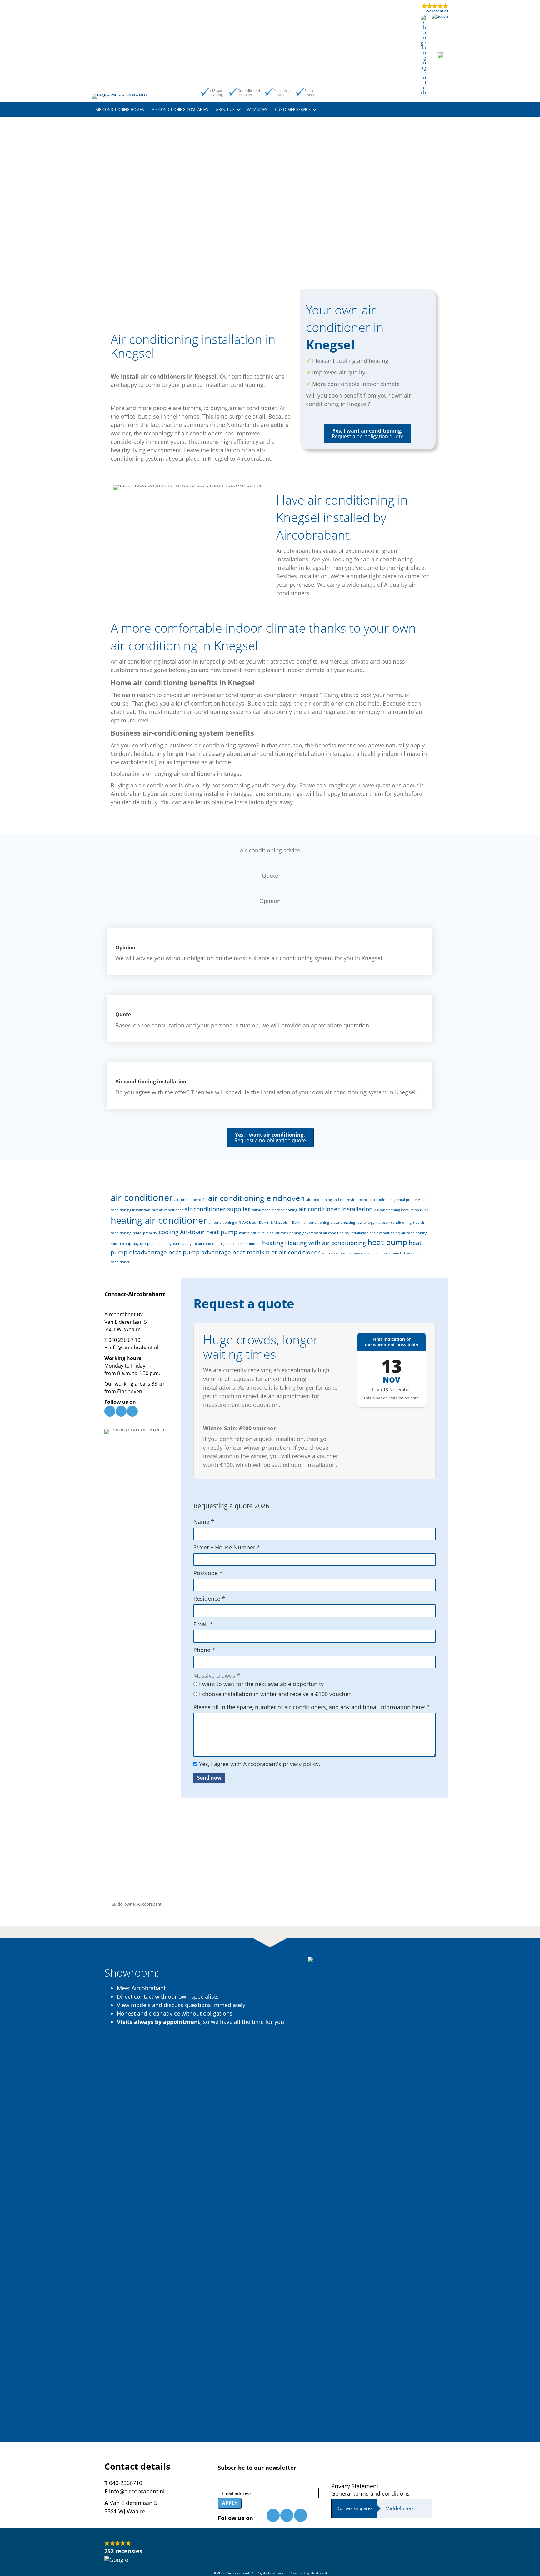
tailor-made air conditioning (275, 1210)
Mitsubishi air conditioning (279, 1233)
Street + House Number (227, 1547)
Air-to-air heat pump (209, 1232)
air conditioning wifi (225, 1223)
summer (356, 1253)
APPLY (230, 2503)
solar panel (373, 1253)
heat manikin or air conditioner (276, 1252)
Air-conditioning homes (120, 110)
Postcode (208, 1573)
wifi (325, 1253)
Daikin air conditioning (311, 1223)
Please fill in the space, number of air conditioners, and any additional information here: (312, 1707)
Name (204, 1522)
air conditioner (142, 1198)
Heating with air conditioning (325, 1243)
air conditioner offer (190, 1200)
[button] (239, 110)
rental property (145, 1233)
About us (225, 110)
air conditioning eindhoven (256, 1198)
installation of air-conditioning (375, 1233)
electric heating (343, 1223)
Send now (209, 1778)
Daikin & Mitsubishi (275, 1223)
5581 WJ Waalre (122, 1329)
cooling (169, 1232)
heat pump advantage (200, 1252)
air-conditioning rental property (394, 1200)
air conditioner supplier (217, 1209)
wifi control (338, 1253)
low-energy (366, 1223)
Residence (209, 1599)
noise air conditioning (394, 1223)
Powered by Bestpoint (308, 2573)
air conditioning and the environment (337, 1200)
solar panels (393, 1253)
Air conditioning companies (180, 110)
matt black (247, 1233)
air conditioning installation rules (401, 1210)
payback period (145, 1244)
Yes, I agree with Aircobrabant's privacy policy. (259, 1764)
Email (203, 1624)
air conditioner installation (336, 1209)
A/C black (250, 1223)
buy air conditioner (167, 1210)
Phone (204, 1650)
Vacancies (257, 110)
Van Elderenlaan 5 (126, 1322)
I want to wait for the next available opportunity (261, 1684)
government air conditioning (326, 1233)
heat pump (387, 1242)
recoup (126, 1244)
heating (273, 1243)
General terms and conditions (370, 2493)
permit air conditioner (243, 1244)
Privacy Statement (355, 2486)
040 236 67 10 (124, 1340)
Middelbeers (400, 2508)
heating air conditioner (159, 1220)
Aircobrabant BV (124, 1314)
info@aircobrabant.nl (133, 1348)
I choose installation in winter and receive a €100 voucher (274, 1694)
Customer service (293, 110)
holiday (165, 1244)
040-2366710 (126, 2483)
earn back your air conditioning (198, 1244)
